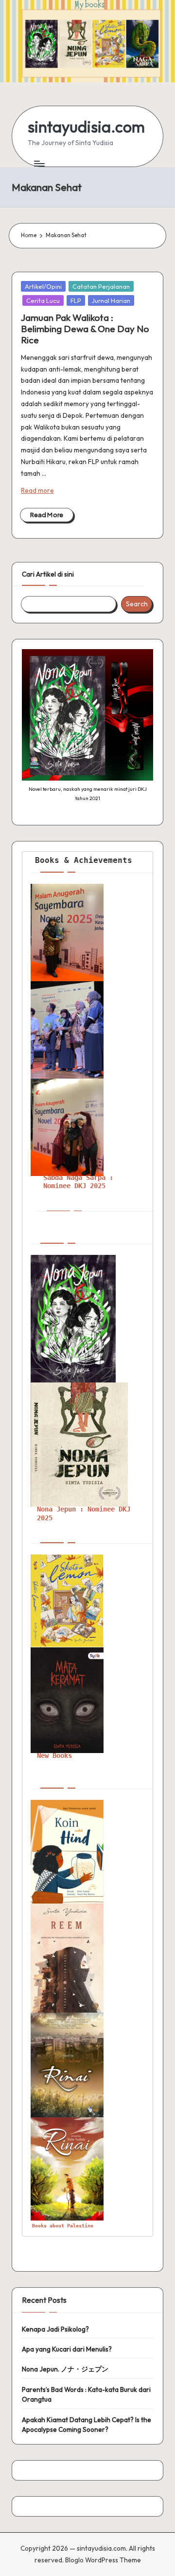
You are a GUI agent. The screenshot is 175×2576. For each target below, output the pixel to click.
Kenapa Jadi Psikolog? (55, 2329)
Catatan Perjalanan (101, 286)
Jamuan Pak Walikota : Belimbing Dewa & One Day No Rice (85, 329)
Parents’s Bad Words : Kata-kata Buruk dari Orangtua (86, 2394)
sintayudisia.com (86, 127)
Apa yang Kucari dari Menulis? (67, 2349)
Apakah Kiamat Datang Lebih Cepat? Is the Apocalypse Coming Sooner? (87, 2425)
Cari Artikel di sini (48, 574)
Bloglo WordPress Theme (103, 2560)
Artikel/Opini (43, 286)
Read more (37, 490)
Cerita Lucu (43, 300)
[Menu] (39, 163)
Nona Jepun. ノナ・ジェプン (65, 2369)
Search (137, 604)
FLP (76, 300)
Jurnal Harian (111, 300)
